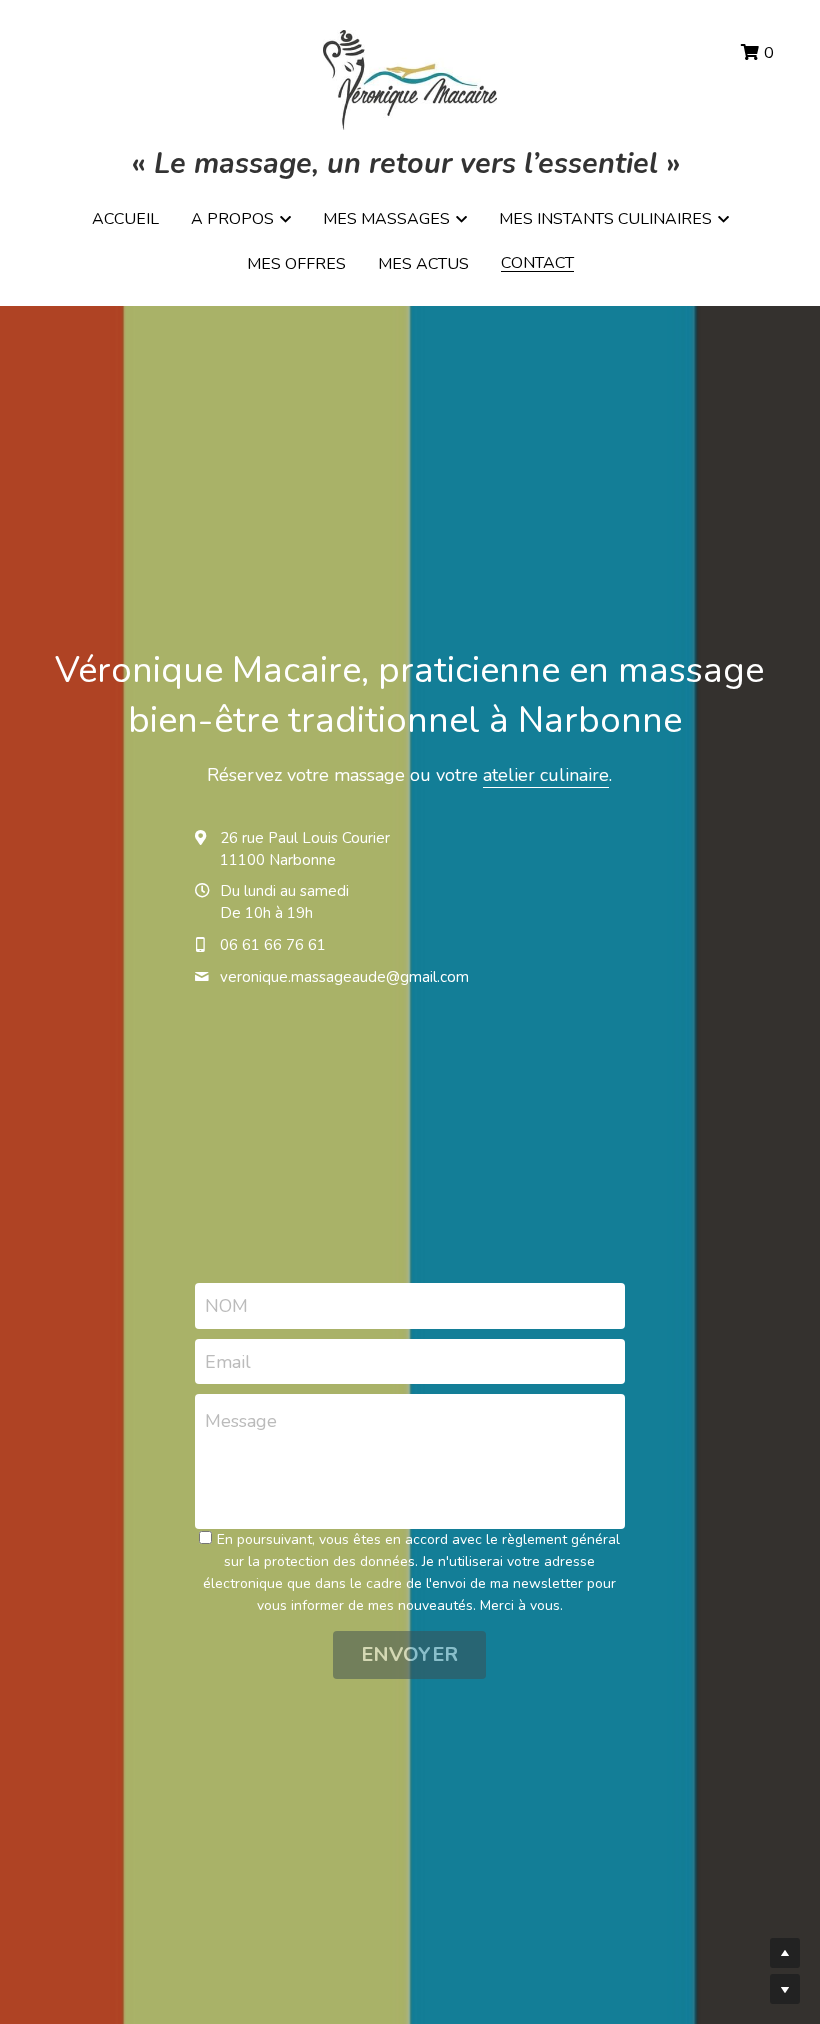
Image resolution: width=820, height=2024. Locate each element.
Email (228, 1361)
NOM (226, 1306)
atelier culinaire (546, 775)
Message (241, 1421)
